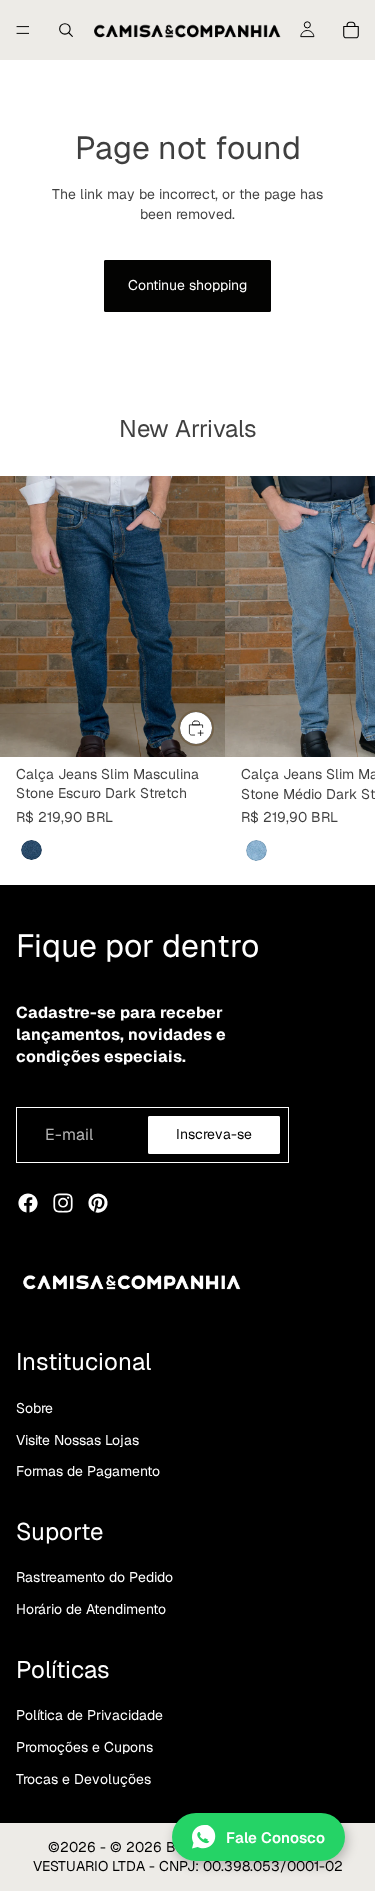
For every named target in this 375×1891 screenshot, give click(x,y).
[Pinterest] (98, 1203)
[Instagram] (63, 1203)
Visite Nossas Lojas (77, 1440)
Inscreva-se (214, 1134)
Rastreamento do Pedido (94, 1577)
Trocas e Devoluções (83, 1779)
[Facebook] (28, 1203)
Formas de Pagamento (88, 1471)
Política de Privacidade (89, 1715)
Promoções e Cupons (84, 1747)
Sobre (34, 1408)
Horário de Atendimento (91, 1609)
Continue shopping (187, 285)
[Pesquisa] (66, 30)
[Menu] (23, 30)
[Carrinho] (351, 30)
